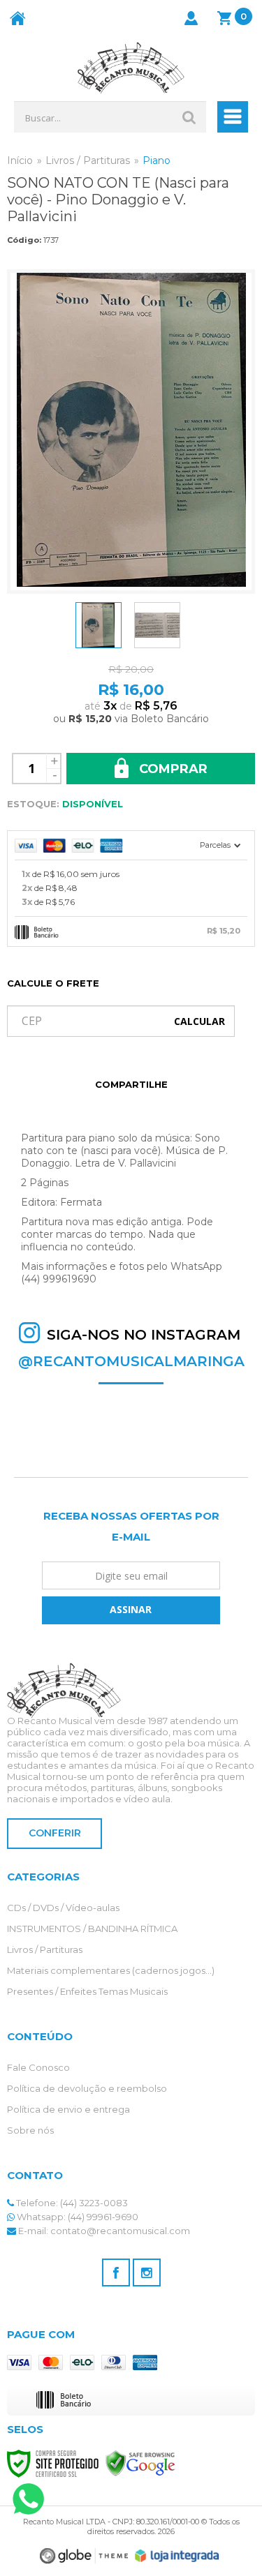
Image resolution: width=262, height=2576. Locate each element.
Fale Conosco (38, 2067)
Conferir (55, 1833)
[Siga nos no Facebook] (116, 2272)
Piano (157, 160)
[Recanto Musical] (131, 68)
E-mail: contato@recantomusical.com (103, 2231)
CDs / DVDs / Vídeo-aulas (63, 1908)
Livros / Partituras (88, 160)
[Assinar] (131, 1610)
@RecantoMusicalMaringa (131, 1361)
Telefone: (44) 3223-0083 (71, 2203)
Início (20, 160)
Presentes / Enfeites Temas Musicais (87, 1991)
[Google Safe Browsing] (140, 2462)
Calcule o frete (53, 983)
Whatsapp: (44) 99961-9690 (77, 2217)
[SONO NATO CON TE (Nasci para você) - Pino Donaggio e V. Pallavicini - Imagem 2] (157, 625)
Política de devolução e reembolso (87, 2088)
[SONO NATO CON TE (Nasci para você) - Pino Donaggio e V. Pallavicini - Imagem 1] (99, 625)
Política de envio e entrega (68, 2109)
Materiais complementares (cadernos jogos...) (111, 1970)
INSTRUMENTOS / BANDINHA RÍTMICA (92, 1929)
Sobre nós (30, 2130)
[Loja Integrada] (177, 2556)
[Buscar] (189, 117)
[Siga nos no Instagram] (147, 2272)
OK (199, 1021)
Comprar (172, 769)
